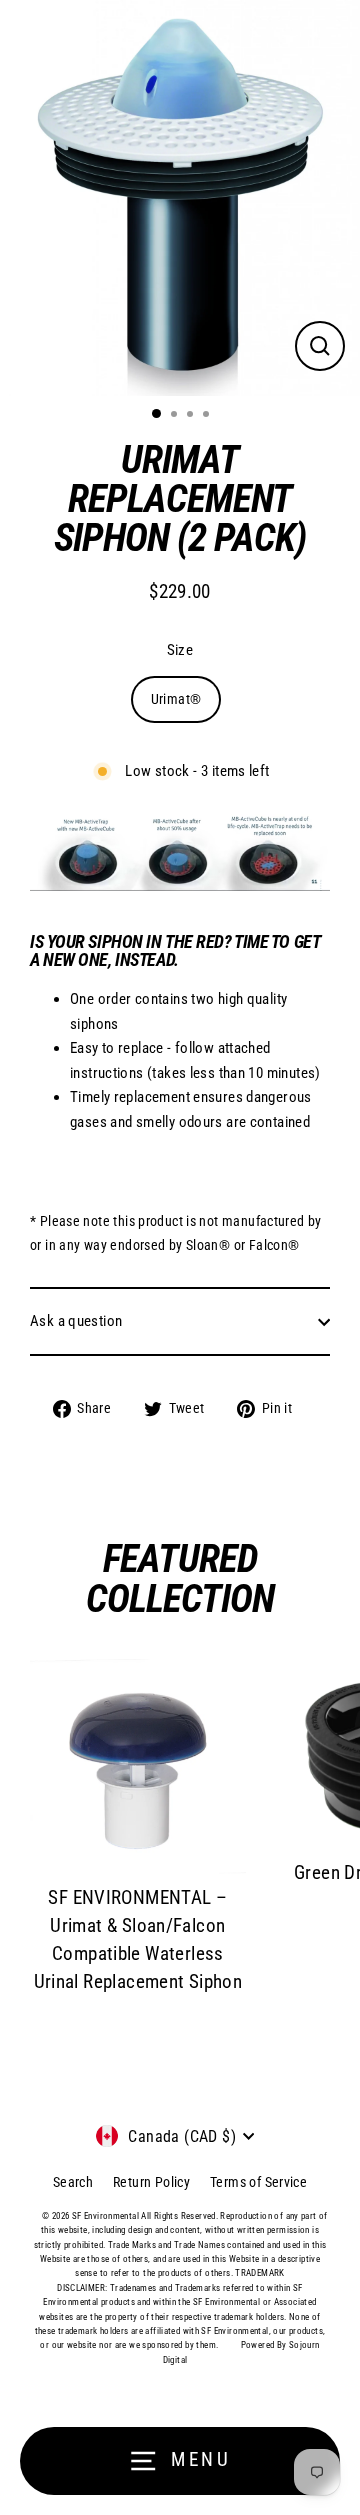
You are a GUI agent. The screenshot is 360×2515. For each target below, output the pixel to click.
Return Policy (151, 2182)
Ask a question (76, 1321)
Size (180, 650)
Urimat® (176, 699)
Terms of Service (258, 2182)
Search (73, 2182)
